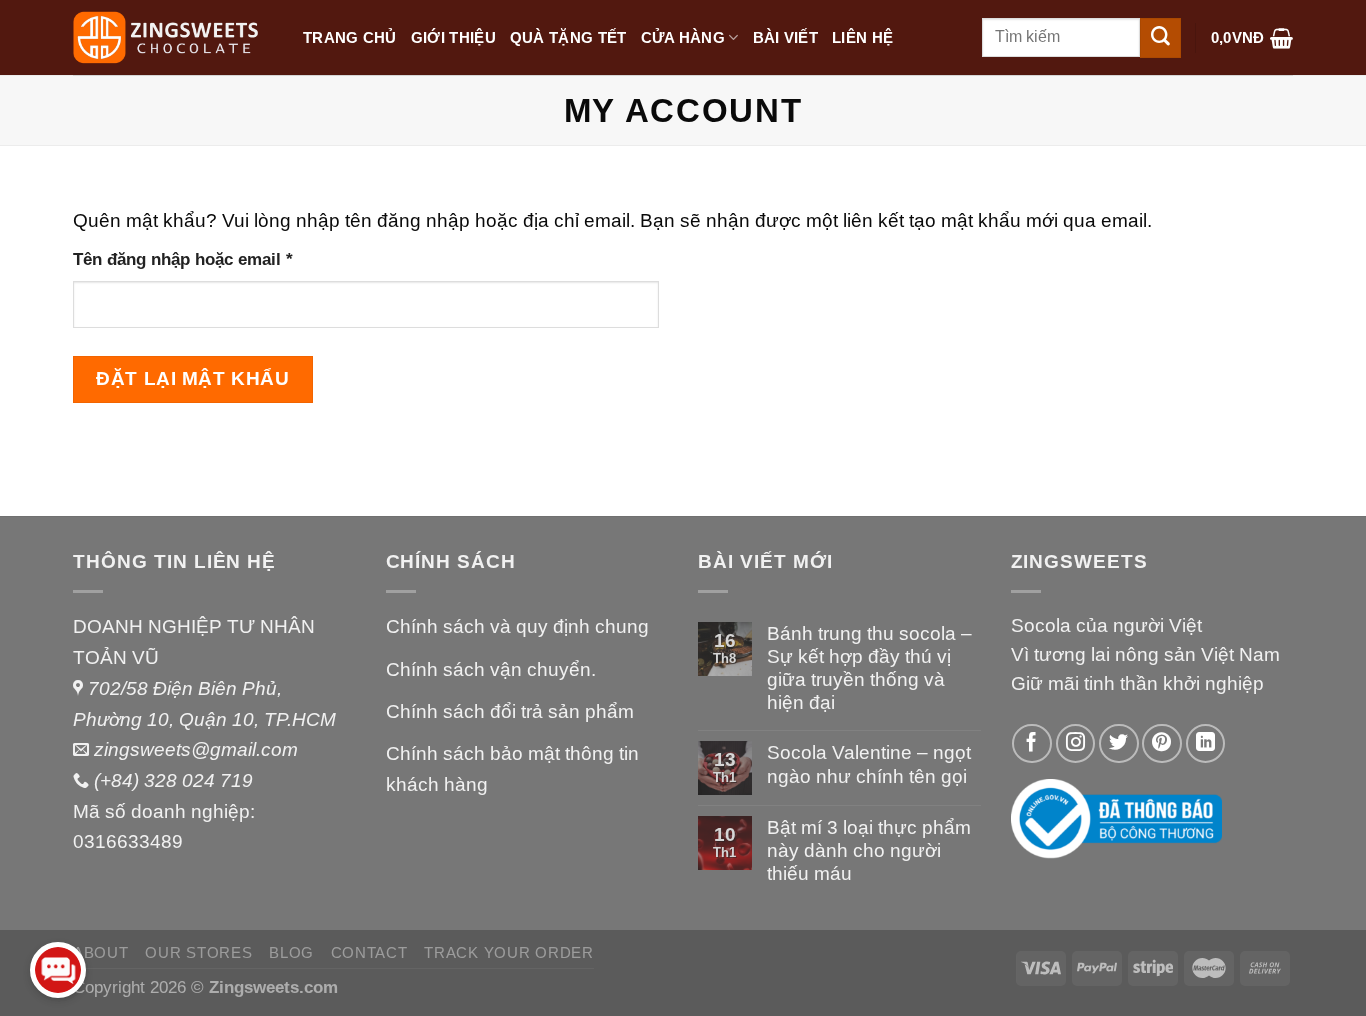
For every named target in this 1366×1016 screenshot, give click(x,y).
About (101, 953)
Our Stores (198, 953)
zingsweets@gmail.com (196, 749)
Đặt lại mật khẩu (192, 378)
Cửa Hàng (683, 37)
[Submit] (1160, 38)
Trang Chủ (350, 37)
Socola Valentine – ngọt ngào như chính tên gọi (869, 764)
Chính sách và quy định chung (517, 626)
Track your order (509, 953)
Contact (369, 953)
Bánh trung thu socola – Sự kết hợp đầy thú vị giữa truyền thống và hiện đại (869, 668)
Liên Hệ (862, 37)
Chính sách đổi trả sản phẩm (510, 711)
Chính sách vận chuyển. (491, 669)
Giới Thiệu (453, 37)
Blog (291, 953)
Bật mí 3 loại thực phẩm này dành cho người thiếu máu (869, 850)
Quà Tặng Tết (568, 37)
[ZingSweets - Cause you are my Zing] (173, 38)
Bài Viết (785, 37)
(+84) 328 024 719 (173, 780)
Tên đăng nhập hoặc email (202, 261)
